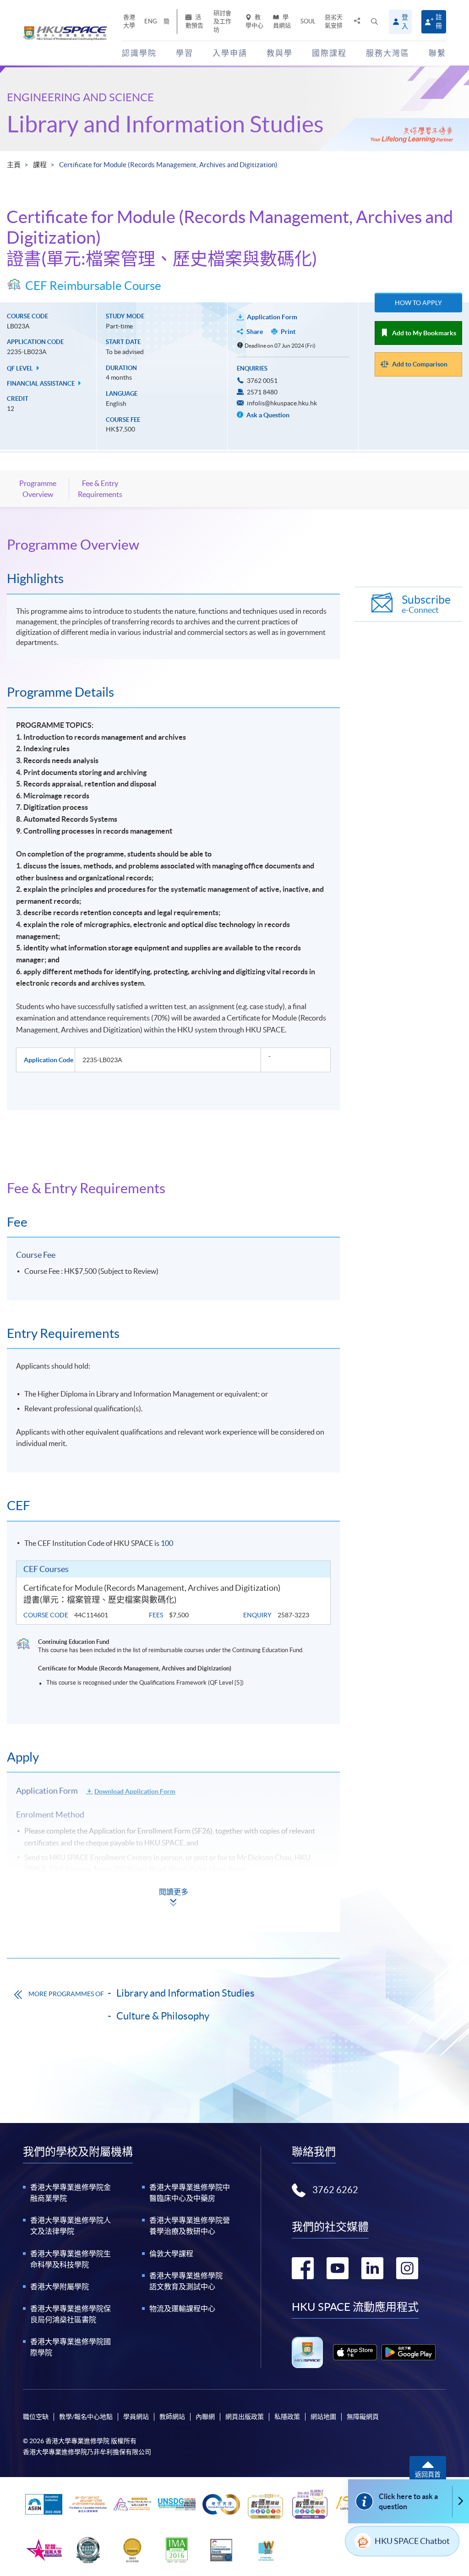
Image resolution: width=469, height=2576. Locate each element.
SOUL (308, 21)
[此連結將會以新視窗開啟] (355, 2352)
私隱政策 (287, 2417)
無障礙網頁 (363, 2417)
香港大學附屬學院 (60, 2287)
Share (255, 332)
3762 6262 (335, 2190)
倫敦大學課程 (171, 2254)
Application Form (272, 317)
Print (288, 332)
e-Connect (426, 604)
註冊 (439, 21)
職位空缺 (36, 2417)
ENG (151, 21)
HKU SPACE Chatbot (412, 2541)
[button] (374, 22)
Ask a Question (267, 415)
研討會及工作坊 (222, 21)
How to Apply (418, 303)
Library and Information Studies (165, 124)
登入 (405, 22)
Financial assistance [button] (41, 384)
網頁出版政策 (245, 2417)
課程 (40, 165)
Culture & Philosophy (163, 2016)
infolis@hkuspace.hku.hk (282, 403)
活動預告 (194, 21)
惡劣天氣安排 (334, 21)
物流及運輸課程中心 (182, 2309)
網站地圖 (323, 2417)
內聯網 (205, 2417)
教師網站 (172, 2417)
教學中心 (254, 21)
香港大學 (129, 21)
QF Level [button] (21, 368)
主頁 (14, 165)
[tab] (173, 545)
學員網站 (282, 21)
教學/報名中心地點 (86, 2417)
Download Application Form (135, 1791)
